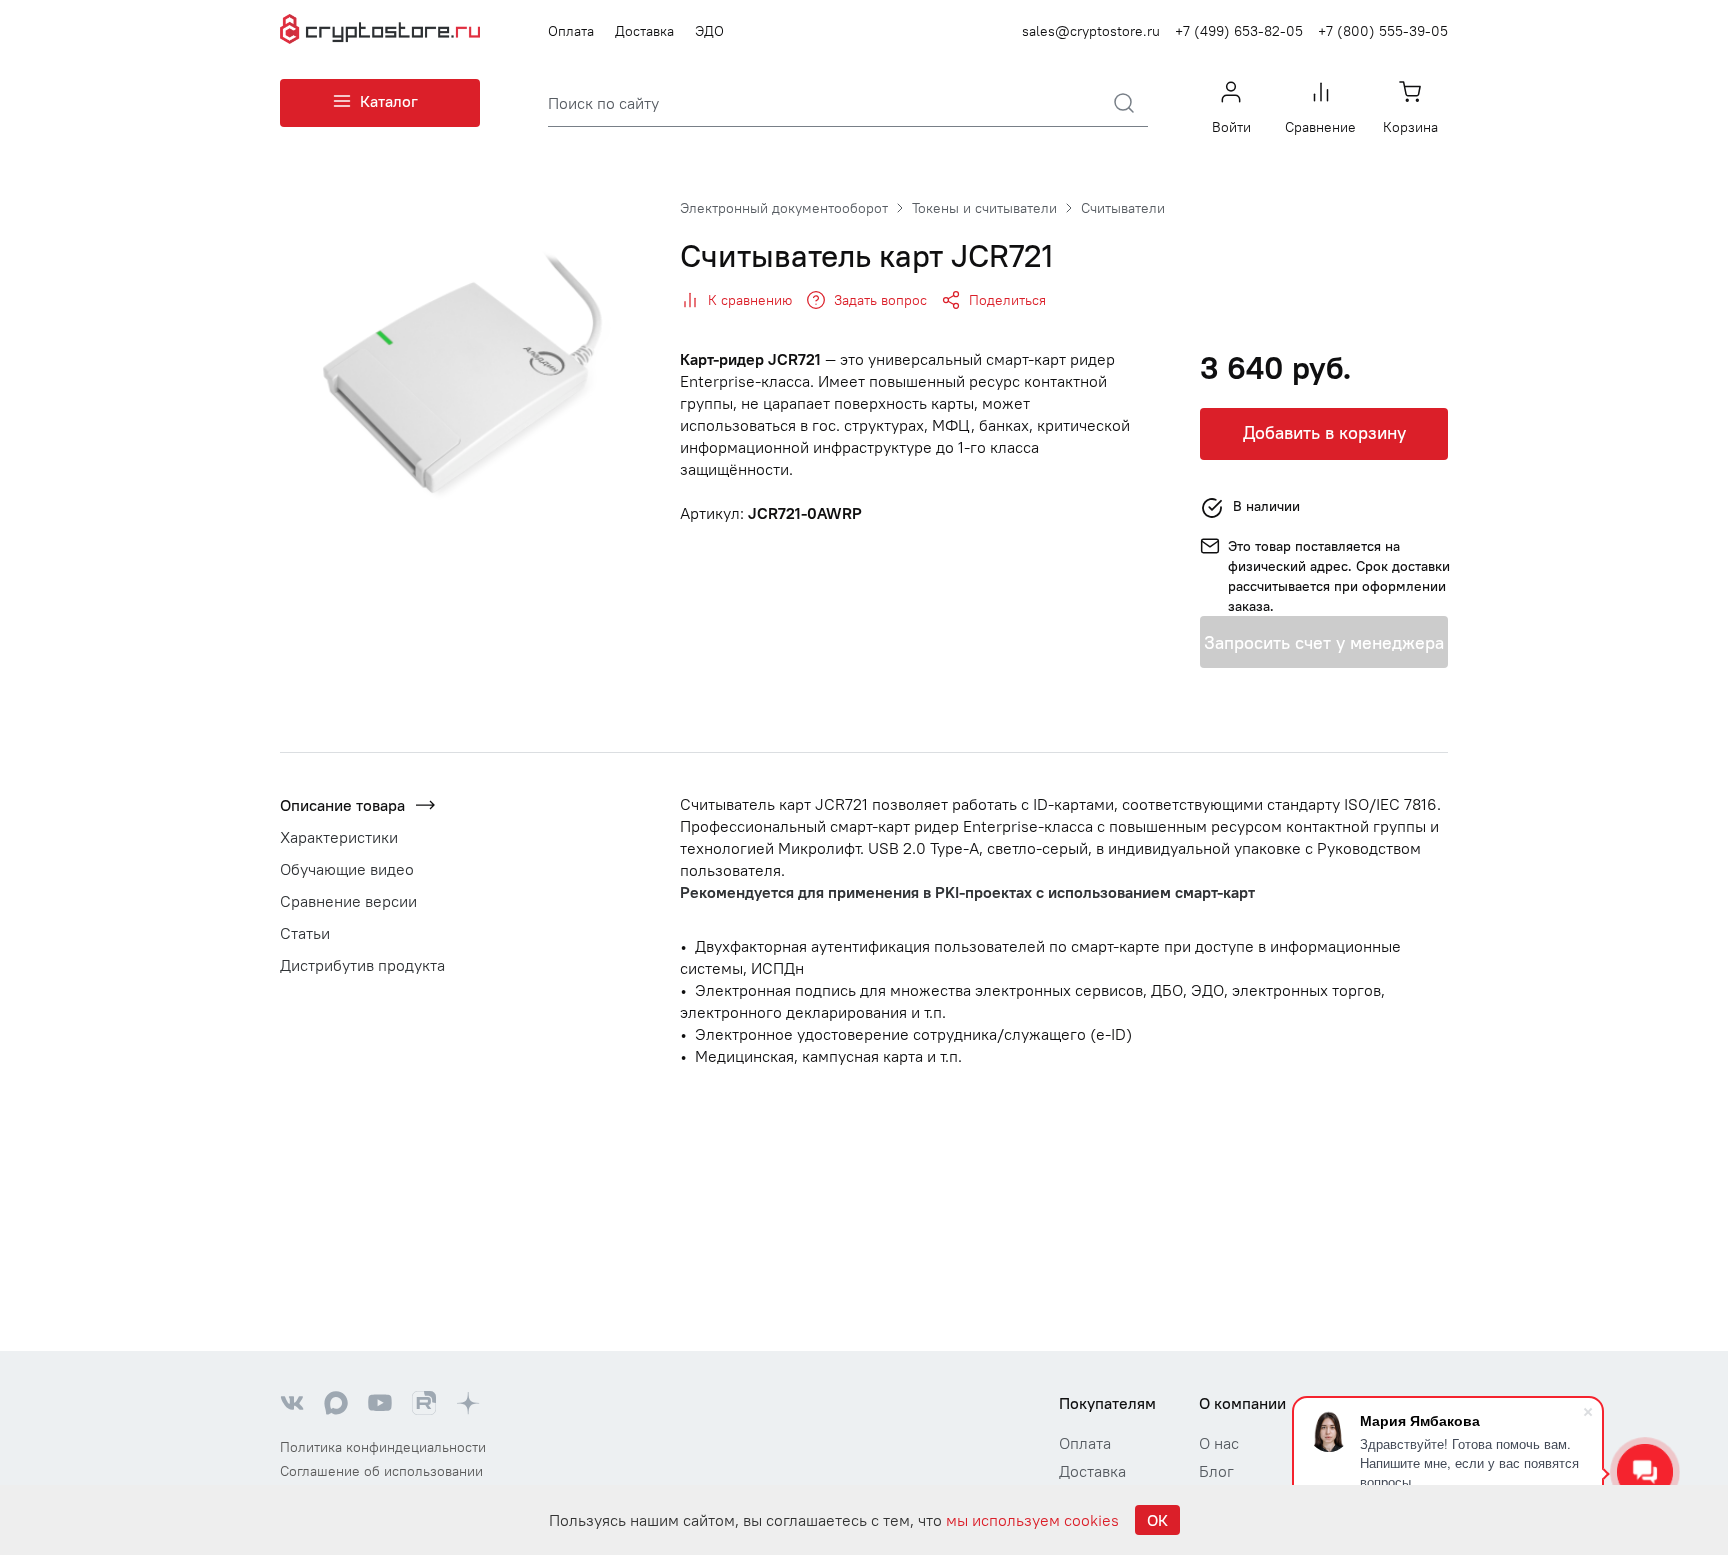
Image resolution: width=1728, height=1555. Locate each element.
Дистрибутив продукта (362, 965)
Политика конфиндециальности (383, 1447)
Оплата (571, 31)
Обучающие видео (347, 869)
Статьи (305, 933)
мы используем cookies (1032, 1520)
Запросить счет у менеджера (1324, 642)
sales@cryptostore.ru (1091, 31)
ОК (1157, 1520)
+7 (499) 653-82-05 (1239, 31)
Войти (1231, 127)
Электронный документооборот (784, 208)
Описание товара (342, 805)
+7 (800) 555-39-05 (1383, 31)
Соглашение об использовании (381, 1471)
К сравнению (750, 300)
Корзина (1410, 127)
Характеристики (339, 837)
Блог (1216, 1471)
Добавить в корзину (1324, 432)
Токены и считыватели (984, 208)
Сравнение (1320, 127)
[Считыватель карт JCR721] (464, 380)
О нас (1219, 1443)
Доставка (644, 31)
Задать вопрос (880, 300)
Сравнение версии (348, 901)
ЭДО (709, 31)
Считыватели (1123, 208)
